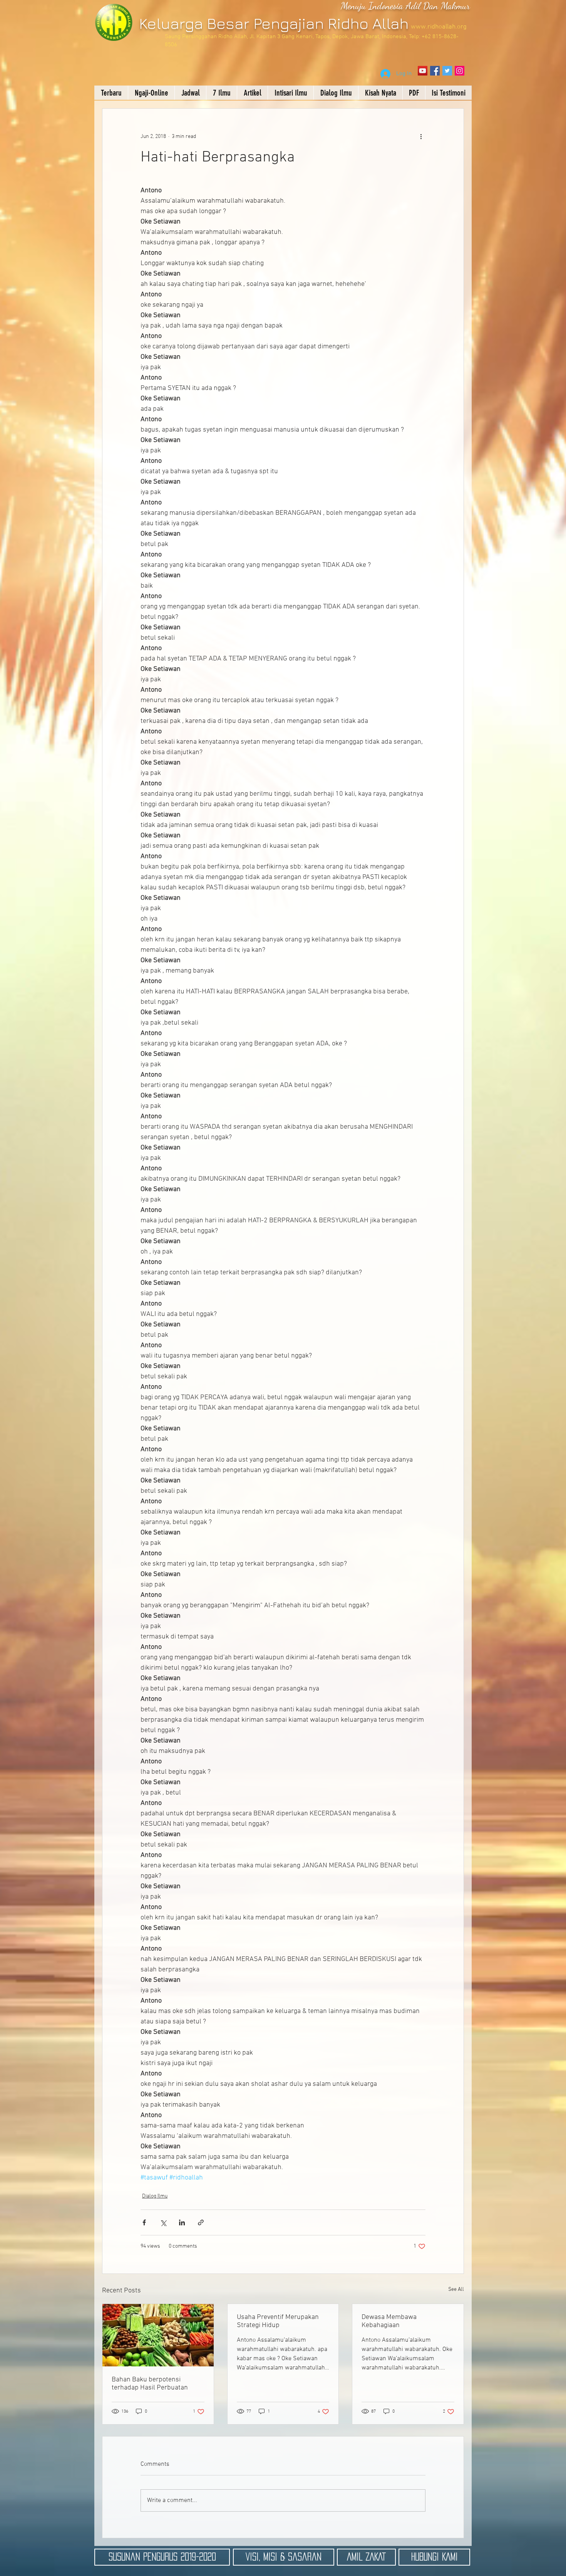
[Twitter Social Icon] (447, 71)
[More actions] (421, 136)
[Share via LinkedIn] (182, 2222)
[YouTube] (423, 71)
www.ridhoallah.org (439, 27)
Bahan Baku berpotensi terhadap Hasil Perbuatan (150, 2384)
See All (456, 2289)
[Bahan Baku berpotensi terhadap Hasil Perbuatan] (158, 2335)
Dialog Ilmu (155, 2196)
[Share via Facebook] (144, 2222)
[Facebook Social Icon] (435, 71)
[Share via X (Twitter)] (163, 2222)
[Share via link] (201, 2222)
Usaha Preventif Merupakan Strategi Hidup (278, 2321)
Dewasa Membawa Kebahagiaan (389, 2321)
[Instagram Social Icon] (460, 71)
